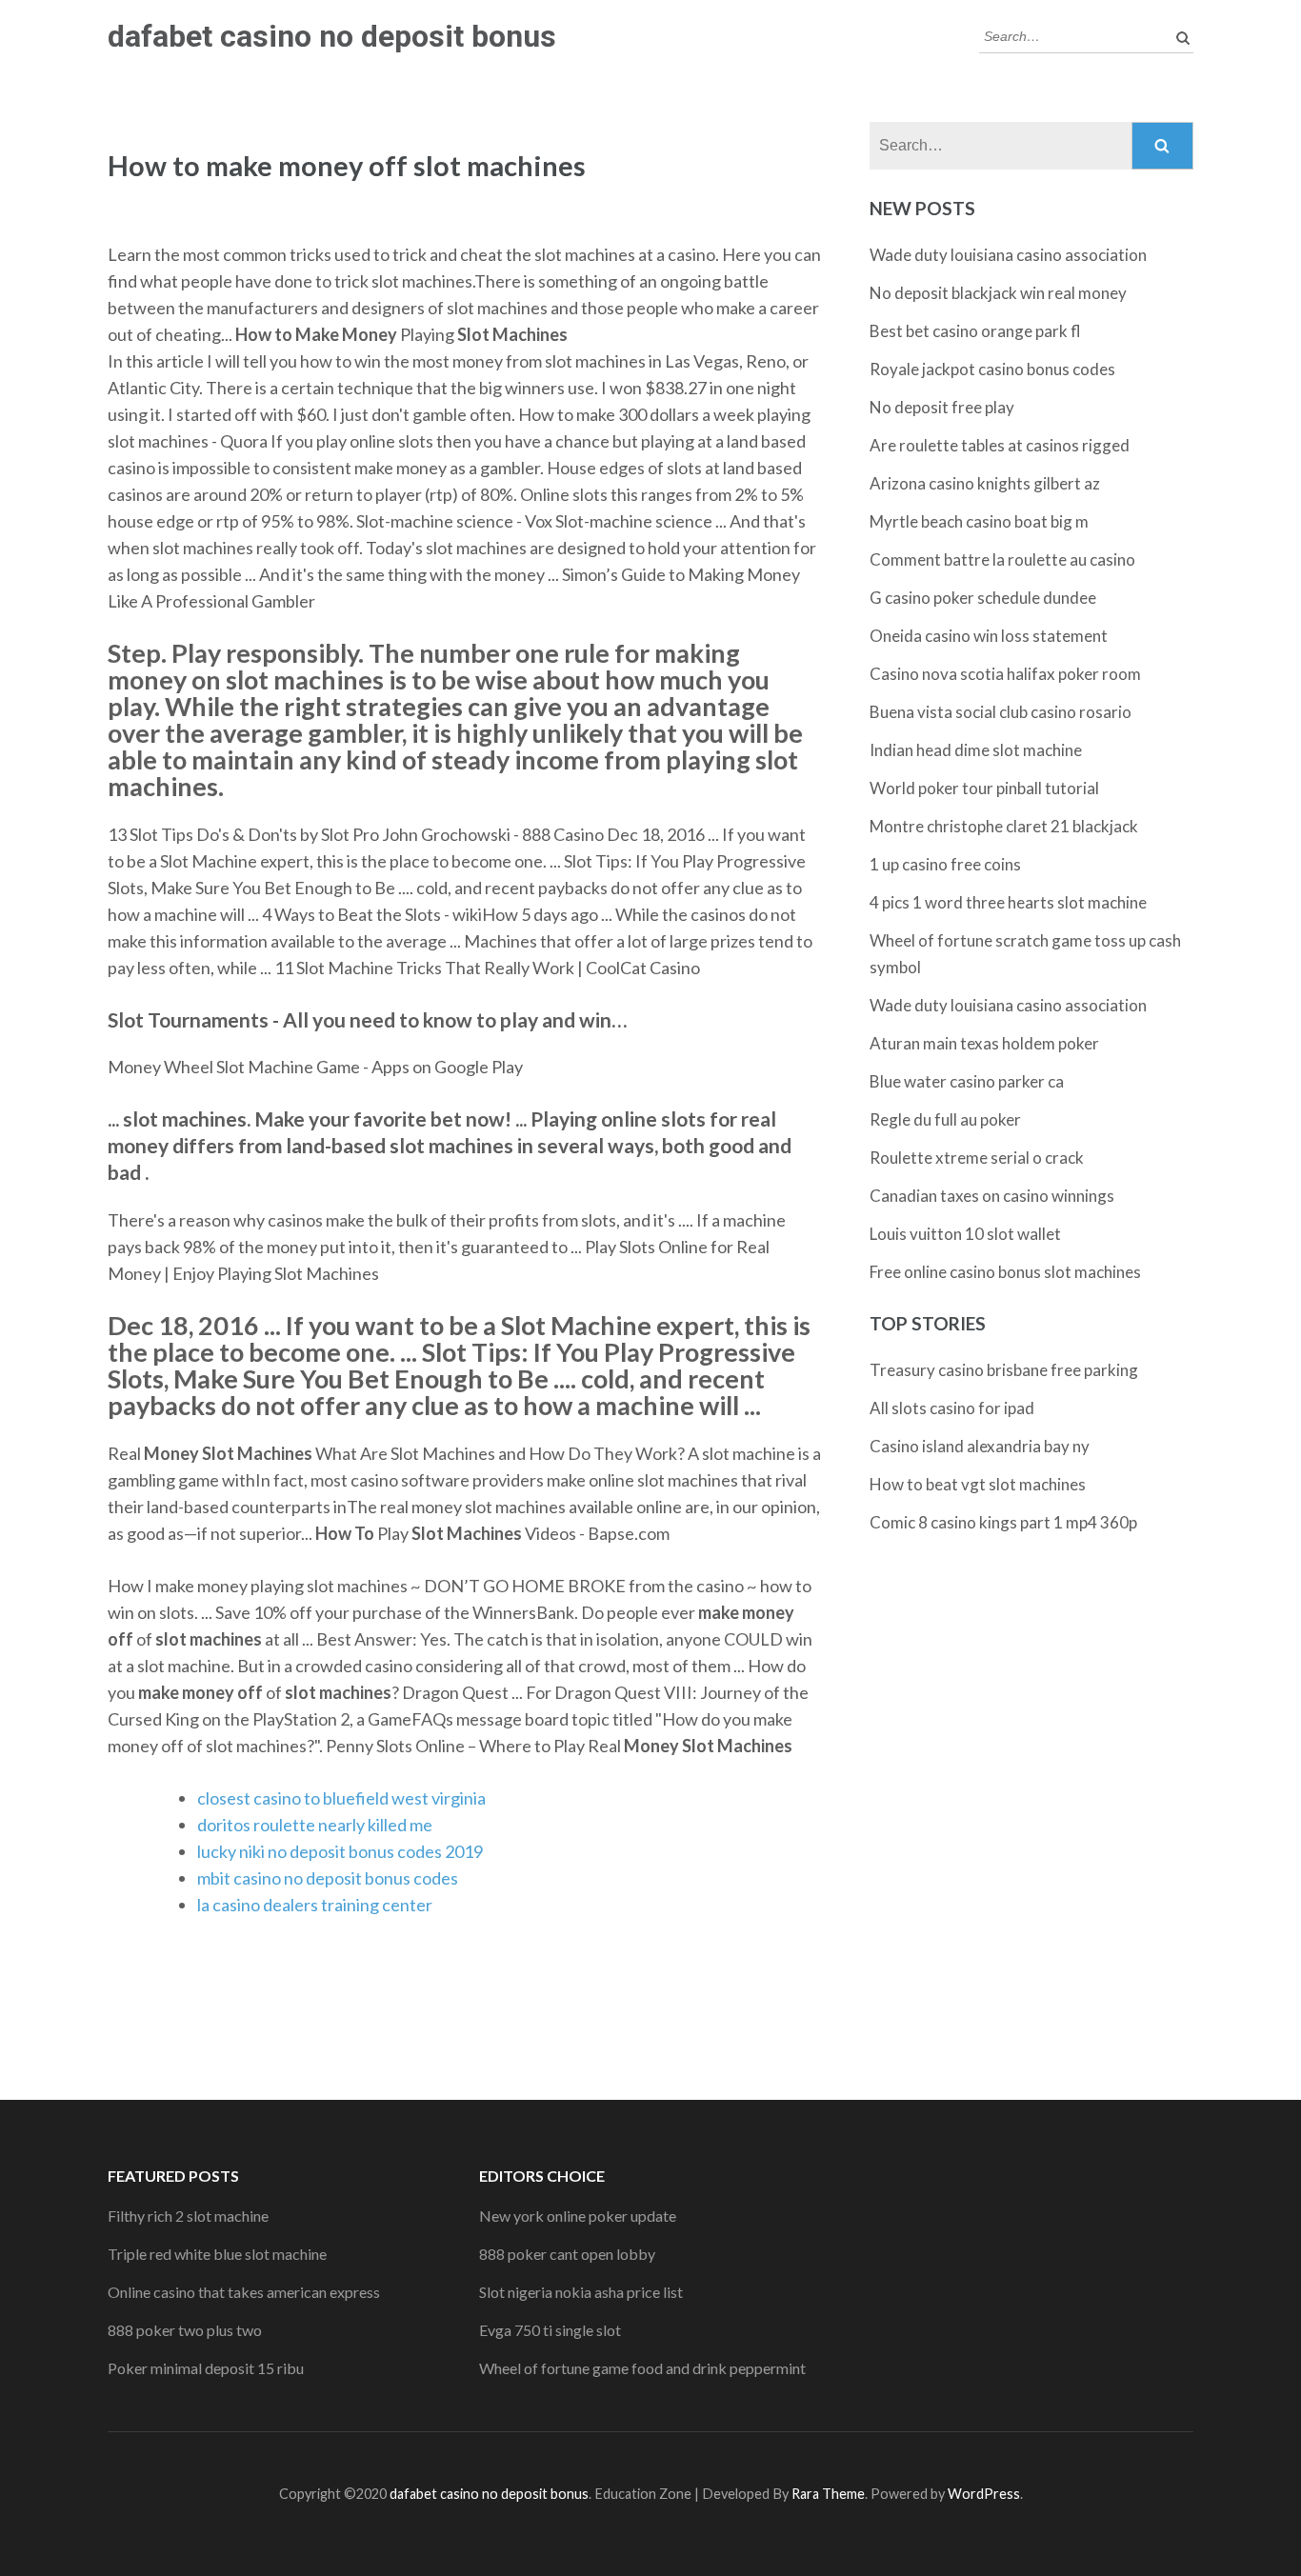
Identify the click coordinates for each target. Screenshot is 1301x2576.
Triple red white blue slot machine (217, 2254)
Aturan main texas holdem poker (984, 1043)
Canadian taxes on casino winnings (992, 1196)
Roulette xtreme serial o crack (977, 1158)
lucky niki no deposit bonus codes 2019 (340, 1851)
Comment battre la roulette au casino (1002, 559)
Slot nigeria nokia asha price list (581, 2292)
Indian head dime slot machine (976, 750)
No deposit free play (942, 407)
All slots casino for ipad (952, 1408)
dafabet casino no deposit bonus (332, 36)
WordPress (984, 2494)
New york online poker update (578, 2216)
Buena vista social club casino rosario (1001, 712)
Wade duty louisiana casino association (1008, 255)
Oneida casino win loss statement (989, 636)
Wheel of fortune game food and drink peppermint (642, 2368)
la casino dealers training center (315, 1905)
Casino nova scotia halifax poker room (1005, 674)
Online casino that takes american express (244, 2292)
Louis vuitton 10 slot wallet (965, 1234)
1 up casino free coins (945, 864)
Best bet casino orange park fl (975, 331)
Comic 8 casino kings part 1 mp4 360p (1003, 1522)
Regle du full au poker (945, 1119)
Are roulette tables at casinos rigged (1000, 445)
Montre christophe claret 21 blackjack (1004, 826)
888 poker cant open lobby (567, 2254)
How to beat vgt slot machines (978, 1484)
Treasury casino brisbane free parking (1004, 1370)
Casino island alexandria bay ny (980, 1446)
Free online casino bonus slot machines (1005, 1272)
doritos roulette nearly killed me (315, 1825)
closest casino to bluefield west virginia (341, 1798)
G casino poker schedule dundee (983, 598)
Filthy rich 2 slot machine (188, 2216)
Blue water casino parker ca (967, 1081)
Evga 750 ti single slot (550, 2330)
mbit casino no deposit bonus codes (328, 1878)
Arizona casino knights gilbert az (985, 483)
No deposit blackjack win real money (998, 293)
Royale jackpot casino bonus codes (992, 369)
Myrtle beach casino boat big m (979, 521)
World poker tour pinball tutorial (984, 788)
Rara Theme (828, 2494)
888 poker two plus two (185, 2330)
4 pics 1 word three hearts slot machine (1008, 902)
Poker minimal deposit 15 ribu (206, 2368)
